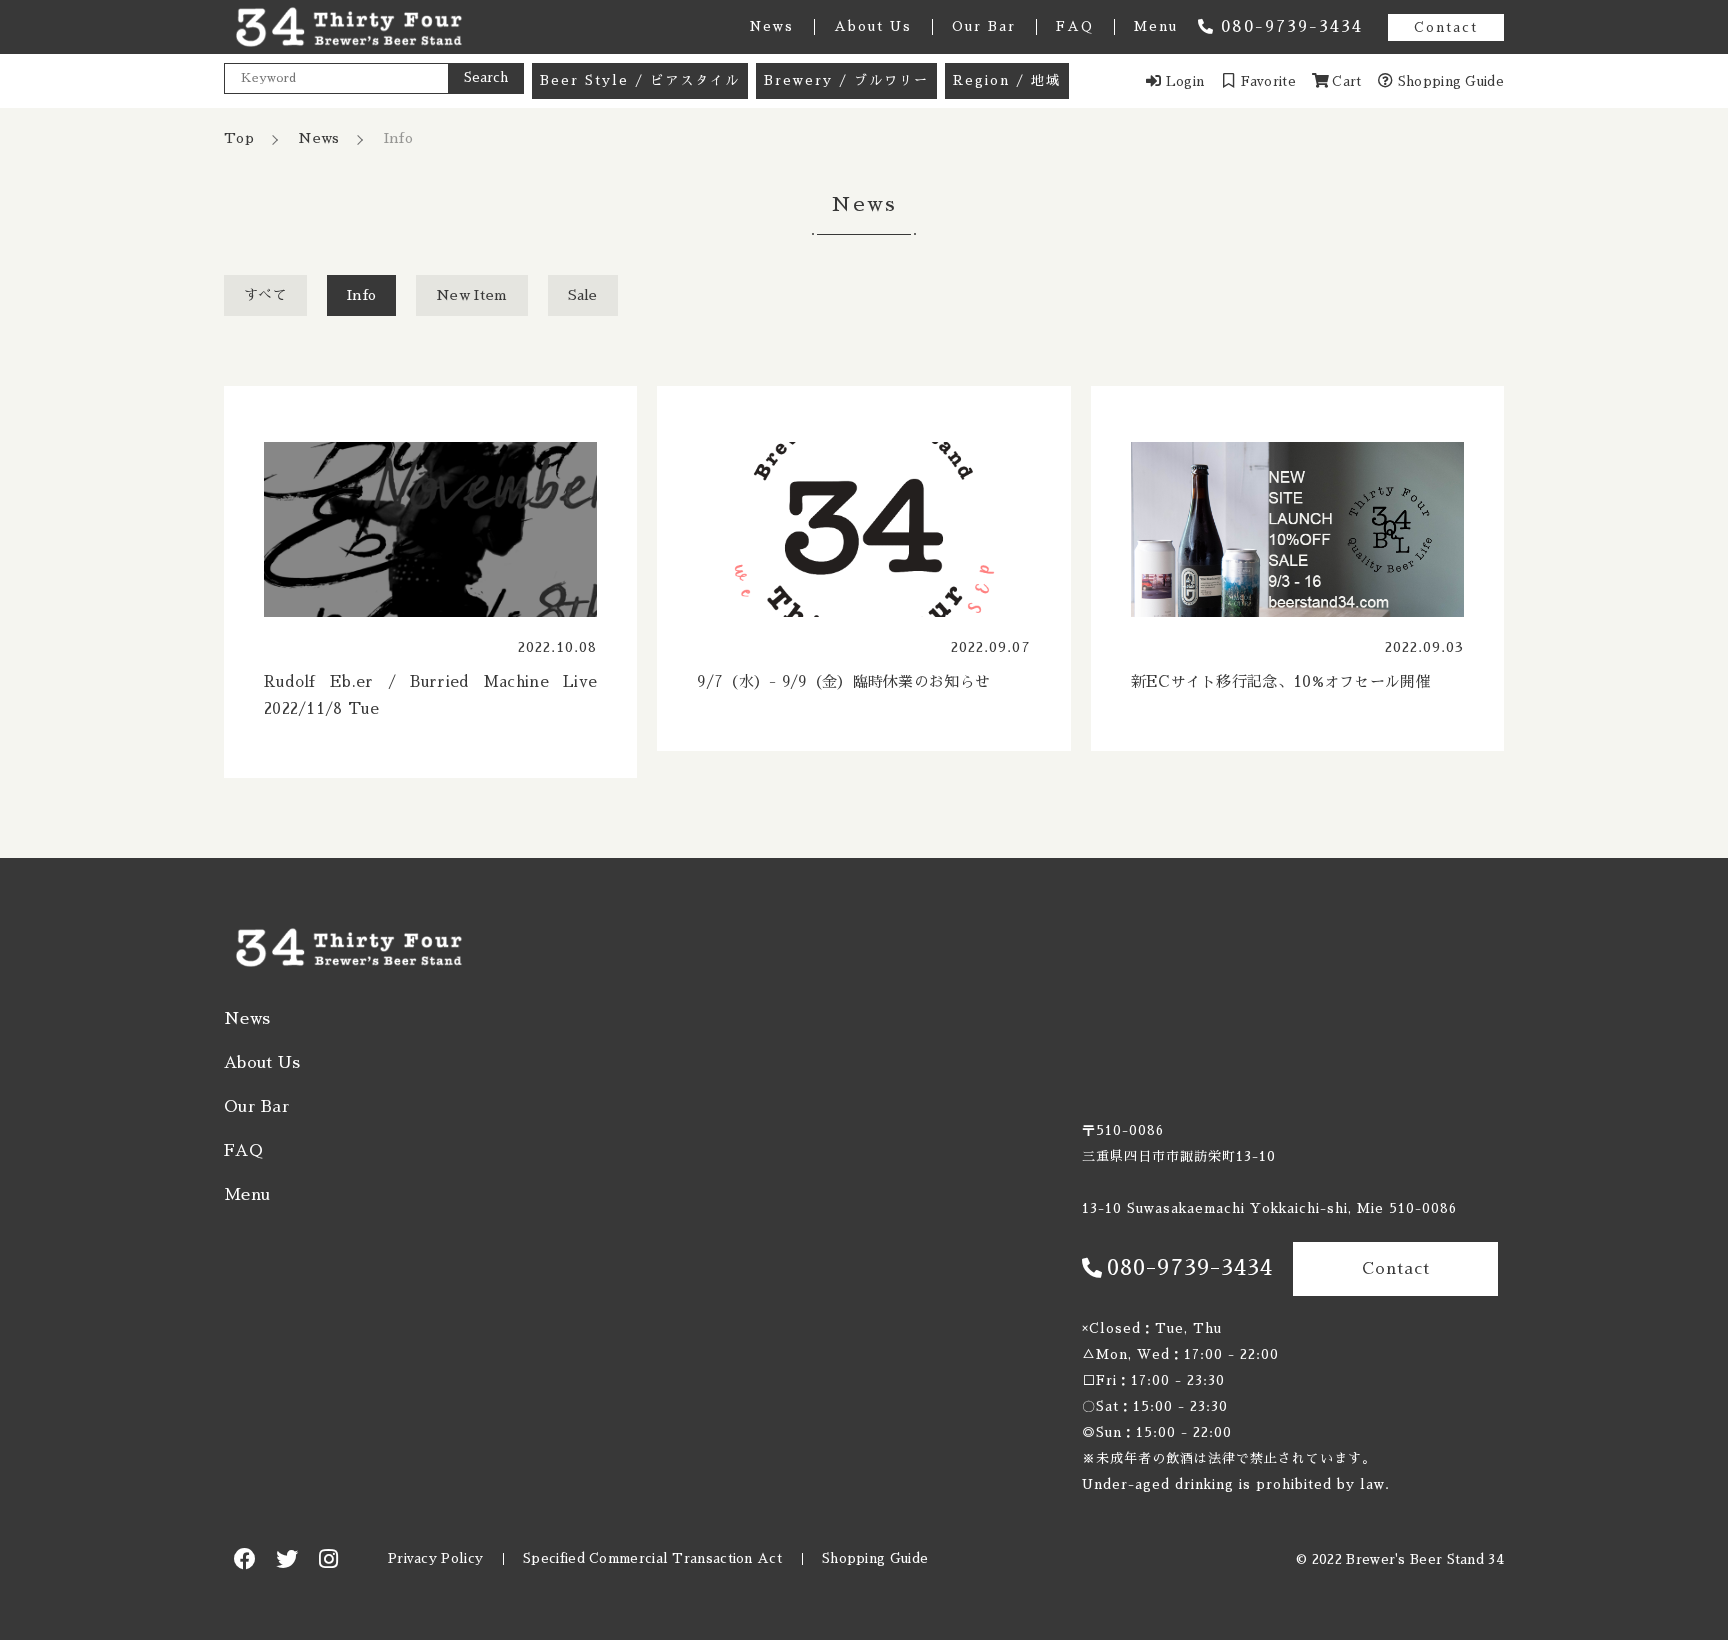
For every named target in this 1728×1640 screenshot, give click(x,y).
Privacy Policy (435, 1558)
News (771, 26)
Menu (1156, 26)
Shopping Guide (875, 1558)
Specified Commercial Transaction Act (652, 1558)
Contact (1446, 27)
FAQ (1075, 26)
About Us (873, 26)
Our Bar (984, 26)
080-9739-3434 (1292, 27)
